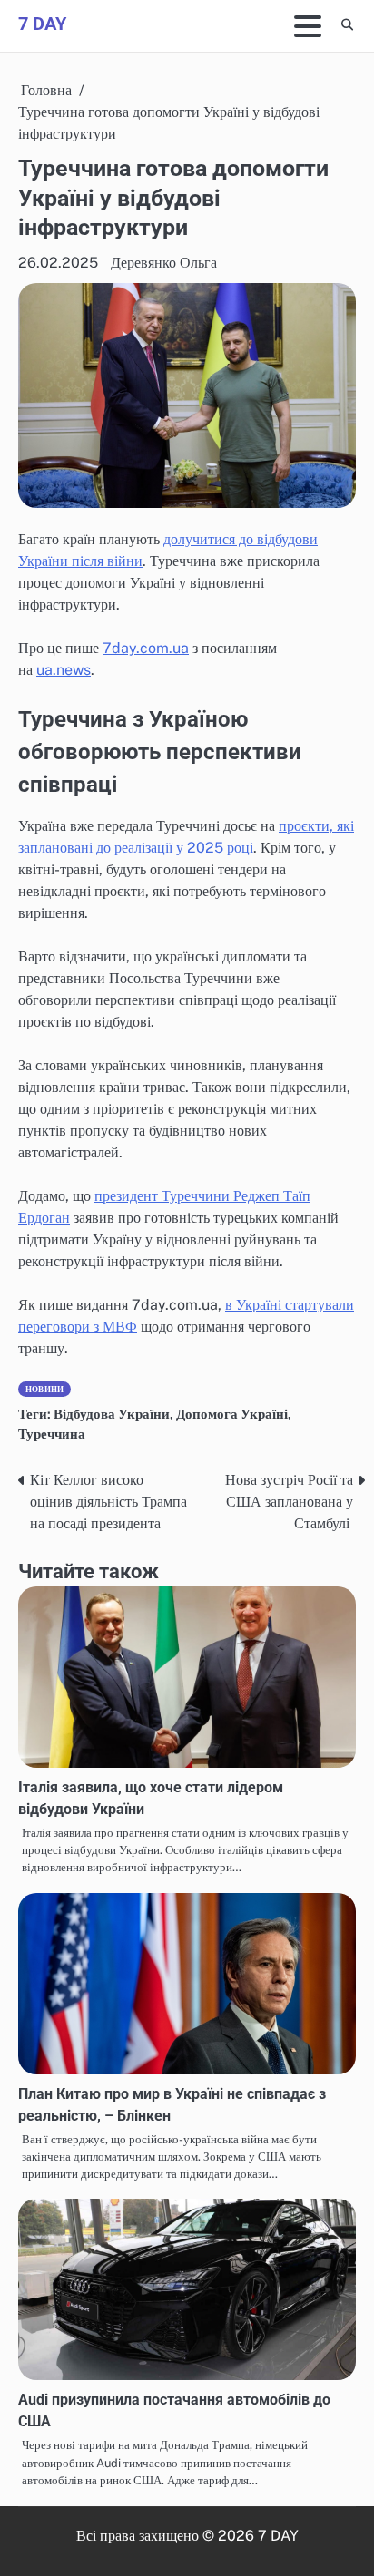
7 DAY (42, 24)
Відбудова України (112, 1414)
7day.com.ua (146, 648)
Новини (44, 1389)
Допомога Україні (232, 1414)
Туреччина (52, 1434)
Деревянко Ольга (164, 263)
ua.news (64, 670)
